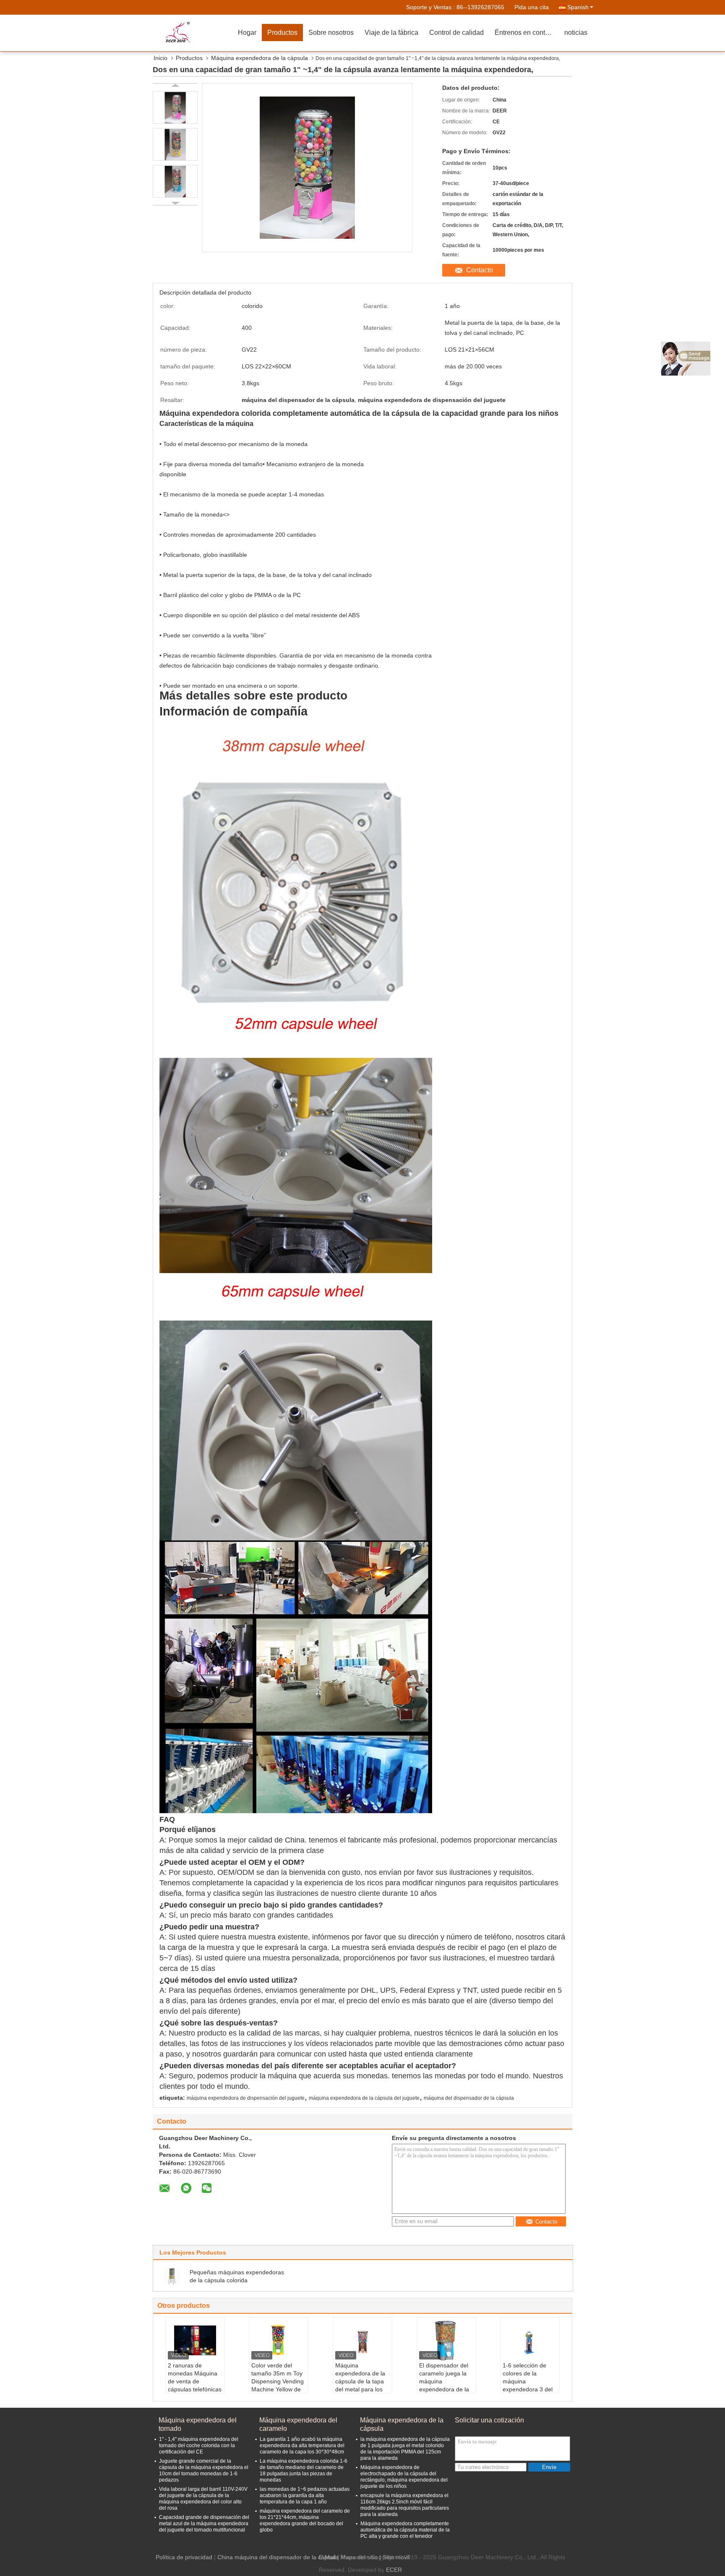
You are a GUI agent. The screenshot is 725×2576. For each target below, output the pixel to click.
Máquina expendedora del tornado (198, 2424)
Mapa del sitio (359, 2557)
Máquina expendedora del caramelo (298, 2424)
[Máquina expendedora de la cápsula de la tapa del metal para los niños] (362, 2341)
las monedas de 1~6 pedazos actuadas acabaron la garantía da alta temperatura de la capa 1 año (305, 2495)
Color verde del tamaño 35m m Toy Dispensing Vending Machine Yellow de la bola (278, 2381)
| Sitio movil (394, 2557)
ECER (394, 2570)
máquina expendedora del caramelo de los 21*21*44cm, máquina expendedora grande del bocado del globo (305, 2520)
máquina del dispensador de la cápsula (469, 2098)
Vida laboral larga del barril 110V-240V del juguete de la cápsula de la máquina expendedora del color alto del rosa (203, 2499)
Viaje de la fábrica (391, 33)
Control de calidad (456, 33)
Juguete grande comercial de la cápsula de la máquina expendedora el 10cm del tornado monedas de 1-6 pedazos (204, 2470)
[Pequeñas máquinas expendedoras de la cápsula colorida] (172, 2276)
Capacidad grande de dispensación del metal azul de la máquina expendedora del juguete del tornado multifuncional (204, 2524)
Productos (282, 33)
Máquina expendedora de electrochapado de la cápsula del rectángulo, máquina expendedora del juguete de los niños (404, 2477)
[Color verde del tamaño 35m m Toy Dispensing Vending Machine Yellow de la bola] (279, 2341)
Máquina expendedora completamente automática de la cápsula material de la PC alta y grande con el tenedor (405, 2530)
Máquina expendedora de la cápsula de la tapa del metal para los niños (360, 2381)
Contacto (480, 270)
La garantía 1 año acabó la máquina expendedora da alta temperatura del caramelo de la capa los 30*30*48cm (302, 2446)
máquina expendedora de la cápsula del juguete (364, 2098)
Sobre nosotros (331, 33)
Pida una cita (532, 7)
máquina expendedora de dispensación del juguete (246, 2098)
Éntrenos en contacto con (527, 33)
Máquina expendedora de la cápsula (259, 58)
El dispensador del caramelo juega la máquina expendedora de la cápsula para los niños (444, 2385)
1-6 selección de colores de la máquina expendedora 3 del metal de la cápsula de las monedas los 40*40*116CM (528, 2389)
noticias (576, 33)
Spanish (578, 7)
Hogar (247, 33)
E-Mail (327, 2557)
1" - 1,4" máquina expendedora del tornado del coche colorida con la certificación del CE (199, 2446)
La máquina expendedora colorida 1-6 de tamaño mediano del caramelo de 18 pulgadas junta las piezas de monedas (304, 2470)
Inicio (160, 58)
